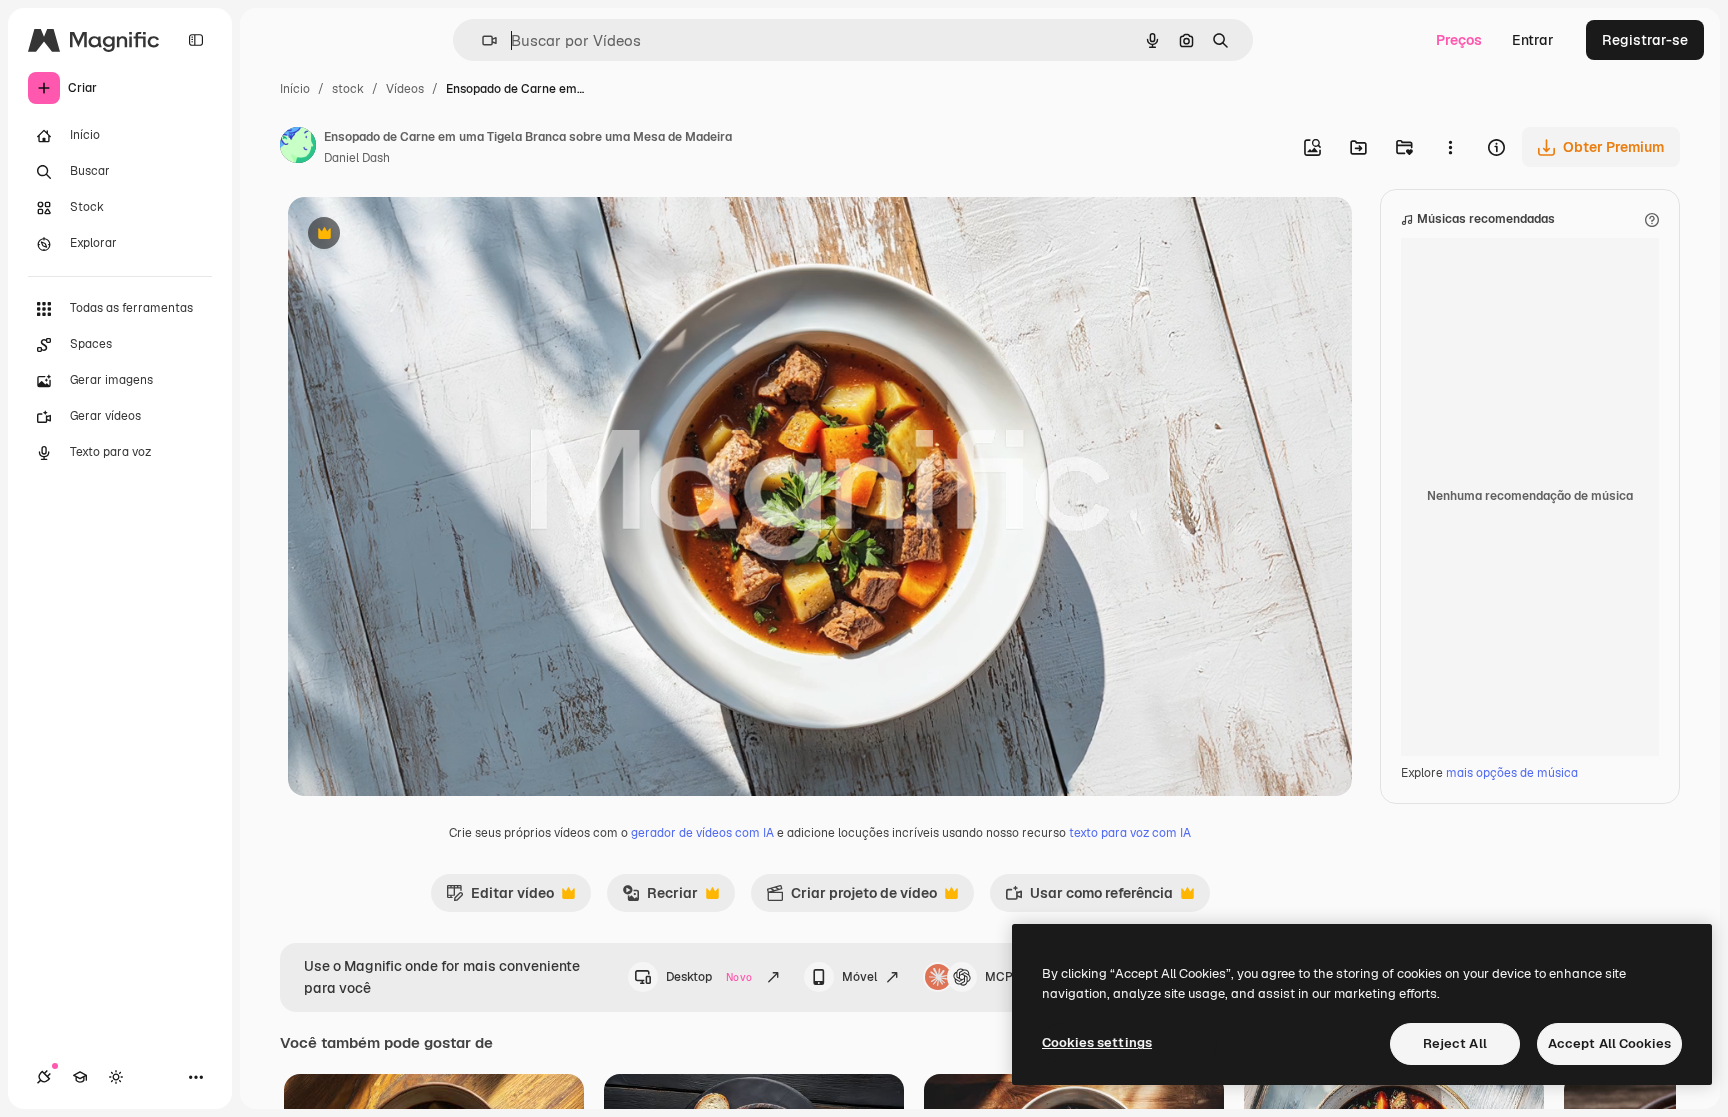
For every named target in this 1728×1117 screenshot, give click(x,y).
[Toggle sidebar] (196, 40)
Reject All (1455, 1043)
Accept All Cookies (1609, 1043)
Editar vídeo (500, 898)
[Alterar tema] (116, 1077)
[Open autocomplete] (481, 40)
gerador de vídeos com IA (702, 833)
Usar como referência (1089, 898)
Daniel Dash (357, 158)
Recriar (660, 898)
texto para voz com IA (1130, 833)
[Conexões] (44, 1077)
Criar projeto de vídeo (851, 898)
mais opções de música (1512, 773)
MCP (999, 977)
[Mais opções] (1450, 147)
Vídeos (405, 89)
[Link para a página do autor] (298, 148)
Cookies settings (1097, 1042)
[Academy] (80, 1077)
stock (348, 89)
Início (295, 89)
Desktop (709, 977)
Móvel (859, 977)
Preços (1459, 40)
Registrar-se (1645, 40)
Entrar (1533, 40)
